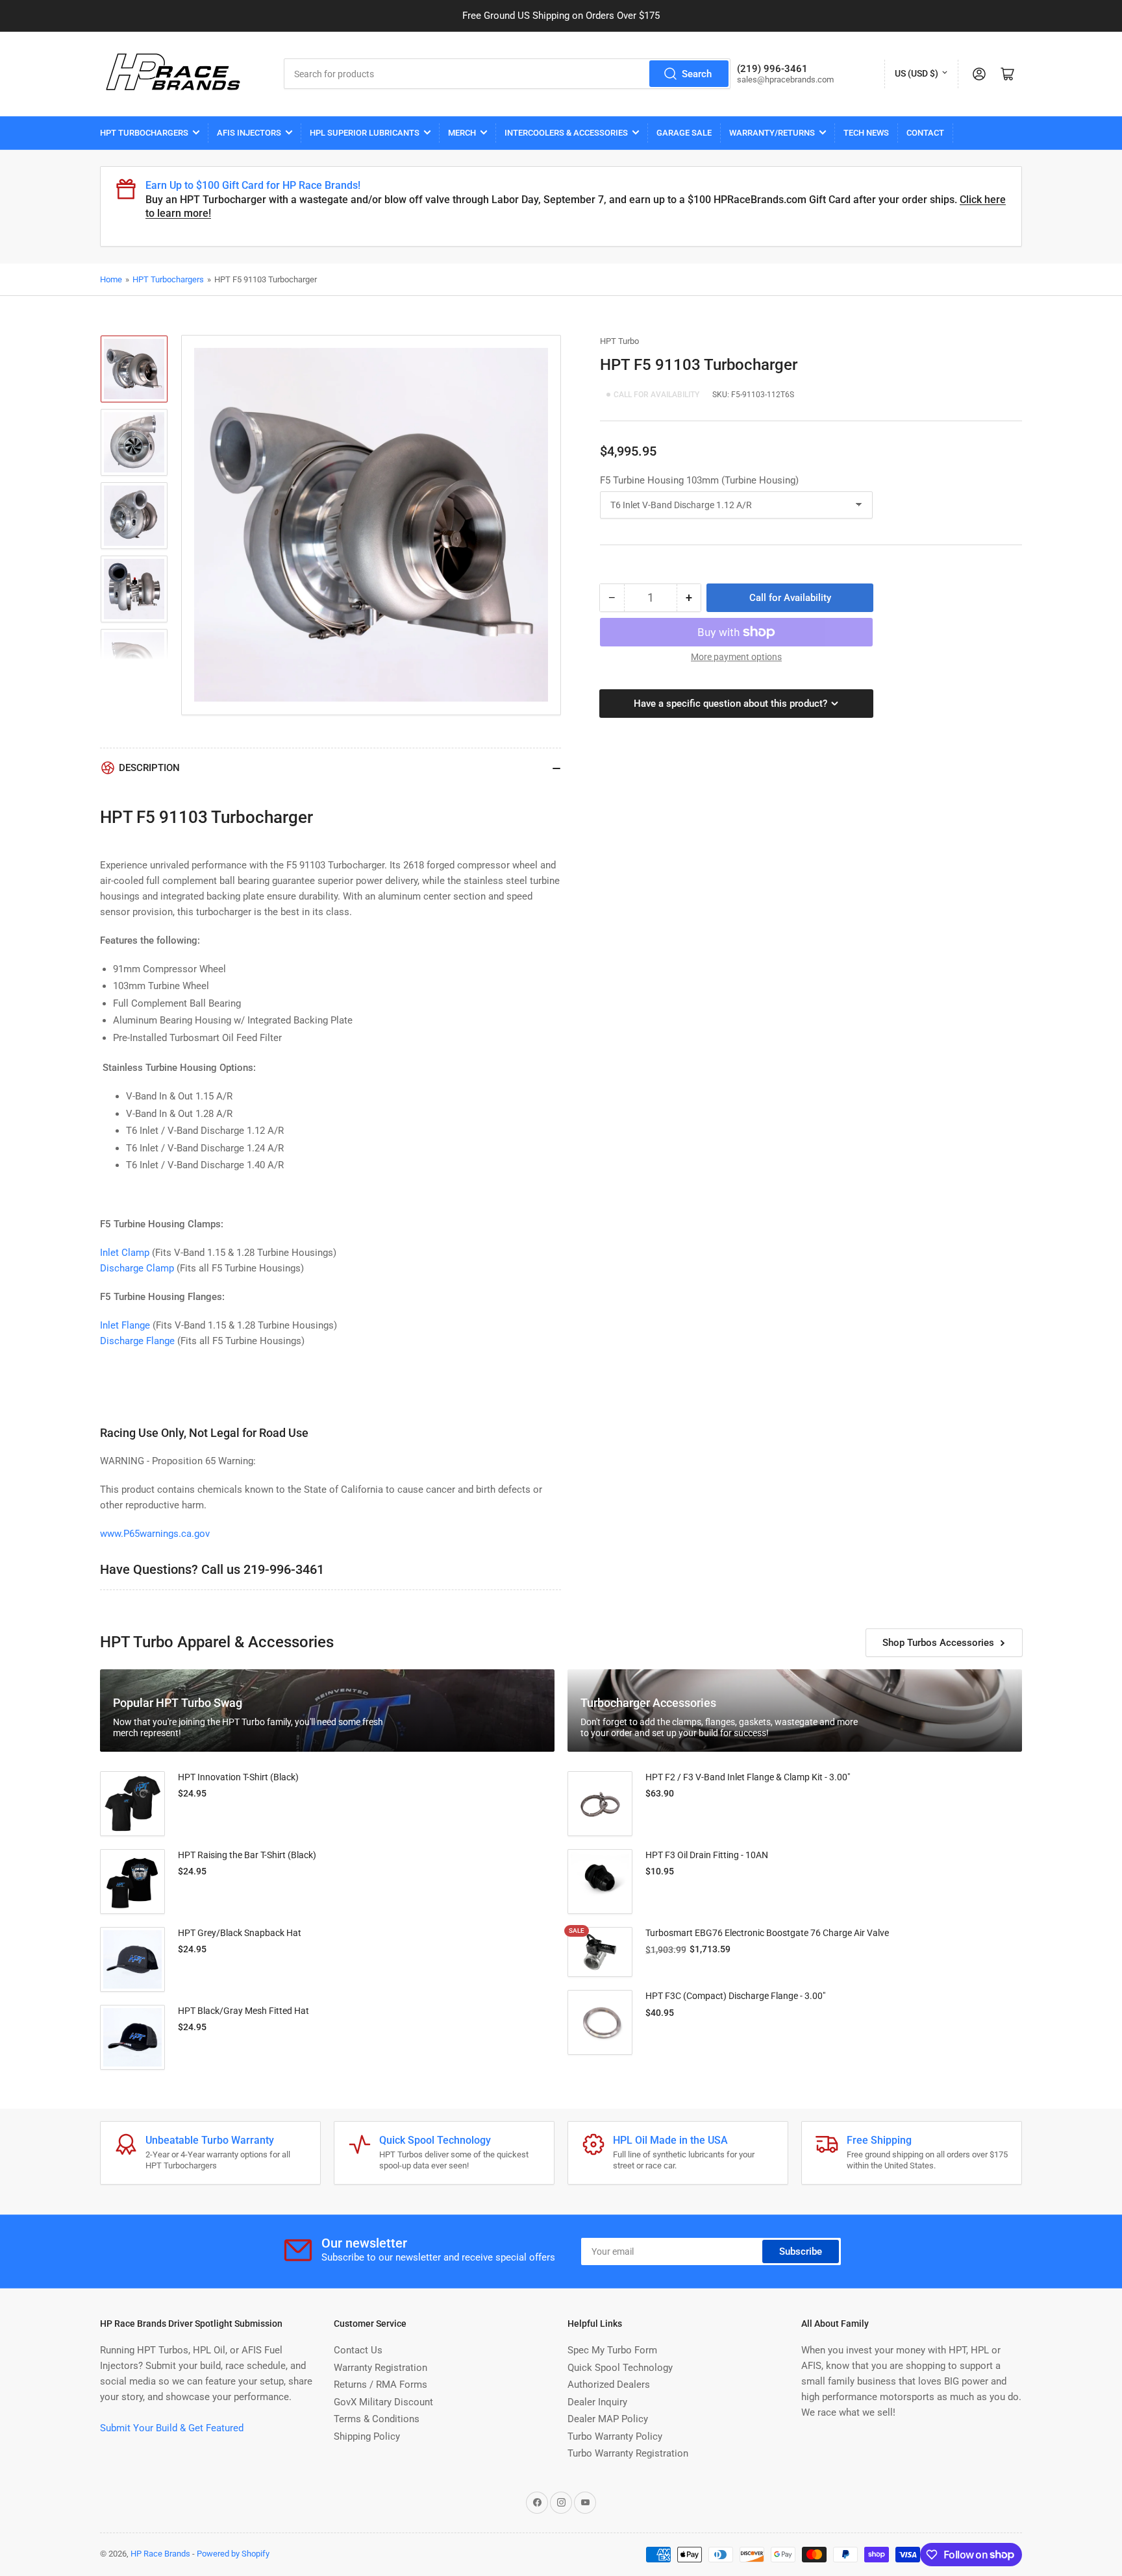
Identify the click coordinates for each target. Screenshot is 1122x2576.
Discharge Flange (137, 1341)
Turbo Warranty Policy (615, 2436)
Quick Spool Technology (620, 2368)
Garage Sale (684, 133)
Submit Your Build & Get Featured (172, 2428)
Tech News (866, 133)
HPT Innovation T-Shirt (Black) (238, 1777)
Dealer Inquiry (597, 2402)
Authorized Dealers (609, 2385)
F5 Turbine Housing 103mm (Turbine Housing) (699, 480)
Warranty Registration (380, 2368)
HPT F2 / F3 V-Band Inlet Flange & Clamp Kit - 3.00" (748, 1777)
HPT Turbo (619, 341)
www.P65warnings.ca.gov (155, 1534)
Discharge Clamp (137, 1268)
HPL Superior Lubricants (365, 133)
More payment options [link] (736, 657)
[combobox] (507, 74)
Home (111, 279)
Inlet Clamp (125, 1253)
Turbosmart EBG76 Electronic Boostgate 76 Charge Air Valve (767, 1933)
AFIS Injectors (249, 133)
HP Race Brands (160, 2554)
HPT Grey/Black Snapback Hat (240, 1933)
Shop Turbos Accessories (938, 1643)
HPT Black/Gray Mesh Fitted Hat (243, 2011)
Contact (925, 133)
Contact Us (358, 2350)
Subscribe (801, 2251)
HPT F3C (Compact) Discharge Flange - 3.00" (735, 1996)
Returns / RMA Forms (380, 2385)
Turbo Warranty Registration (628, 2453)
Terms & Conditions (377, 2419)
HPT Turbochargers (144, 133)
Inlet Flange (126, 1325)
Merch (462, 133)
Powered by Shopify (233, 2554)
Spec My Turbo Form (612, 2350)
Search (697, 74)
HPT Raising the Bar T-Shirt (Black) (247, 1855)
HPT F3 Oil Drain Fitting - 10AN (707, 1855)
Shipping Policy (367, 2436)
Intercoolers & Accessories (566, 133)
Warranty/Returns (772, 133)
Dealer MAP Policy (608, 2419)
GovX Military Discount (383, 2402)
